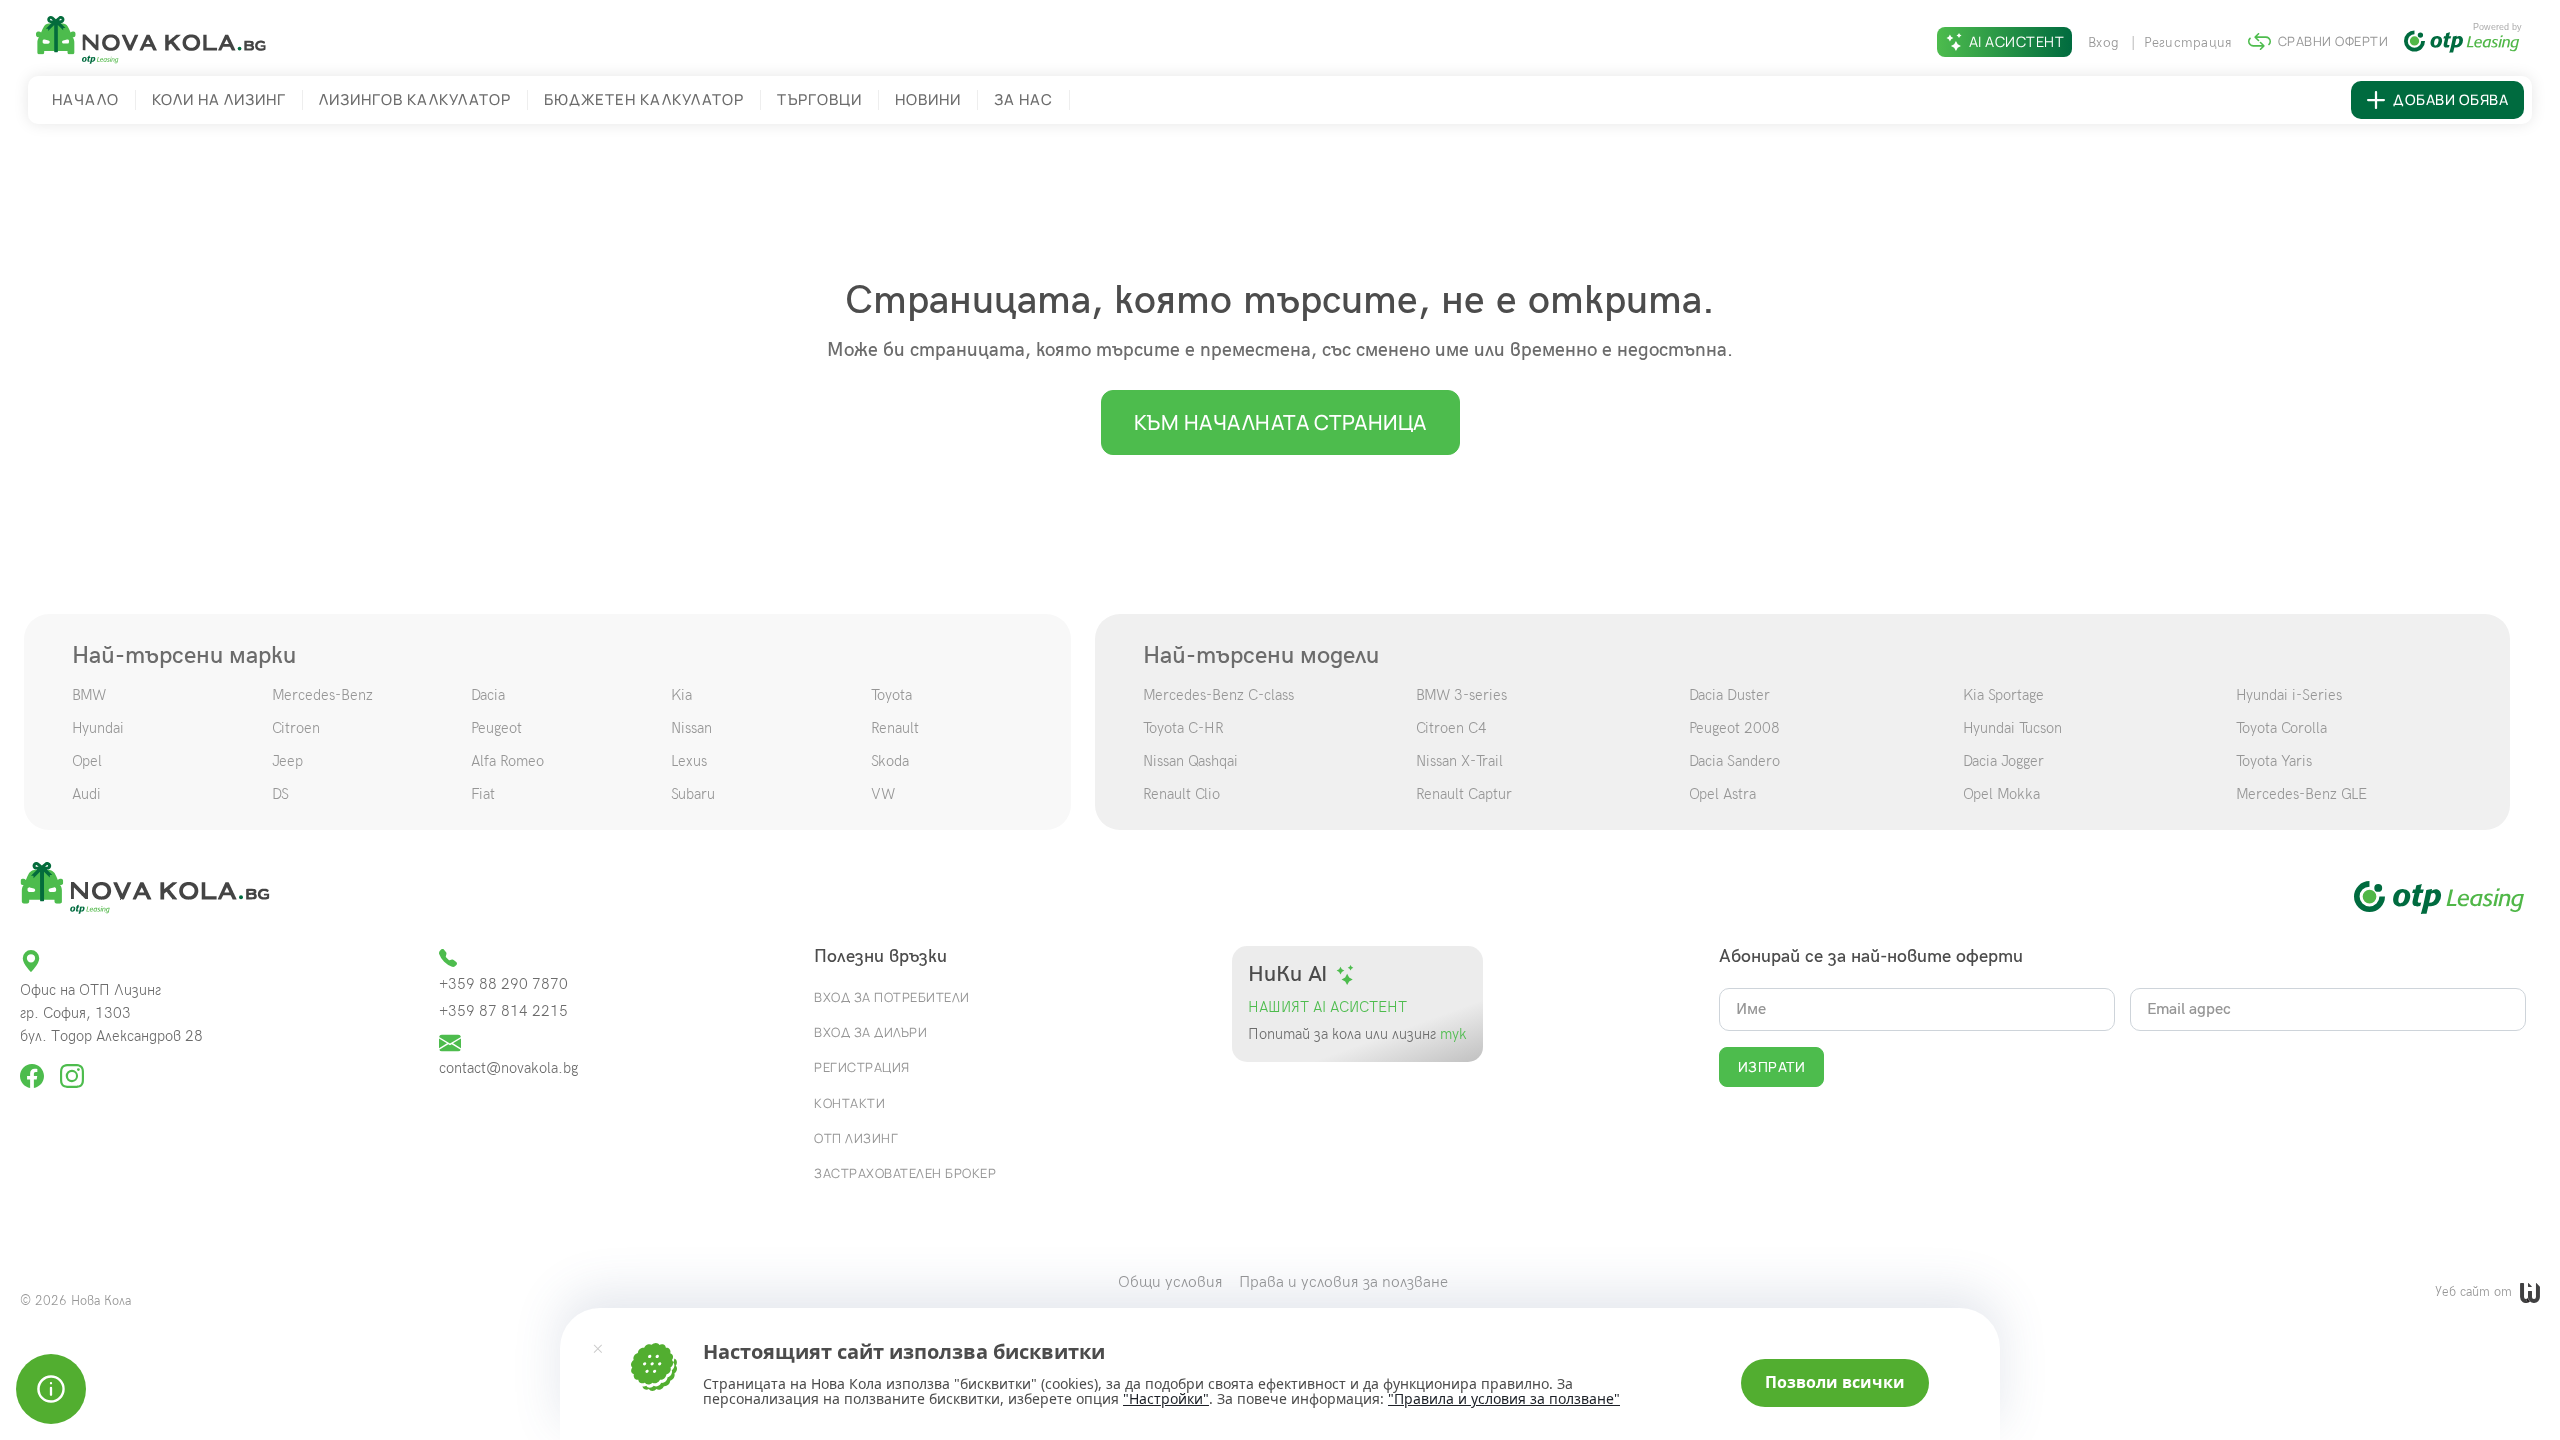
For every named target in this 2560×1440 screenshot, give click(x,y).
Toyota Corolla (2281, 728)
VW (883, 794)
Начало (85, 99)
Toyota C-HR (1183, 728)
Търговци (819, 99)
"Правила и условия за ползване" (1504, 1398)
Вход (2105, 42)
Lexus (689, 761)
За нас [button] (1023, 99)
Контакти (849, 1103)
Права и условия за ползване (1343, 1282)
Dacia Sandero (1734, 761)
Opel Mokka (2001, 794)
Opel (87, 761)
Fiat (483, 794)
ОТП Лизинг (856, 1138)
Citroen (296, 728)
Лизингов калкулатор (415, 99)
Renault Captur (1464, 794)
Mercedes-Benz (322, 695)
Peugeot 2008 (1734, 728)
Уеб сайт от (2475, 1292)
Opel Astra (1722, 794)
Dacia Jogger (2003, 761)
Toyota (891, 695)
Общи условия (1170, 1282)
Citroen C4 (1451, 728)
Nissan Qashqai (1190, 761)
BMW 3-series (1461, 695)
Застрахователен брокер (905, 1173)
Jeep (287, 761)
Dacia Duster (1729, 695)
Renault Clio (1181, 794)
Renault (895, 728)
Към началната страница (1280, 422)
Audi (86, 794)
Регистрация (2188, 42)
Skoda (890, 761)
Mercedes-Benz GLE (2301, 794)
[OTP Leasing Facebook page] (34, 1067)
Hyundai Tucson (2012, 728)
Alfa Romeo (507, 761)
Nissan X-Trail (1459, 761)
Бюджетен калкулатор (644, 99)
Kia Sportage (2003, 695)
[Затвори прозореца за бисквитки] (598, 1348)
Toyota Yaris (2274, 761)
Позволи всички (1835, 1382)
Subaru (693, 794)
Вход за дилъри (870, 1032)
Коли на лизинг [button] (219, 99)
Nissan (691, 728)
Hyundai (98, 728)
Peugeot (496, 728)
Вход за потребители (892, 997)
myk (1451, 1034)
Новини (928, 99)
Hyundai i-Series (2289, 695)
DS (280, 794)
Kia (681, 695)
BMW (89, 695)
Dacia (488, 695)
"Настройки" (1166, 1399)
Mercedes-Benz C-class (1218, 695)
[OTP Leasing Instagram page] (72, 1067)
